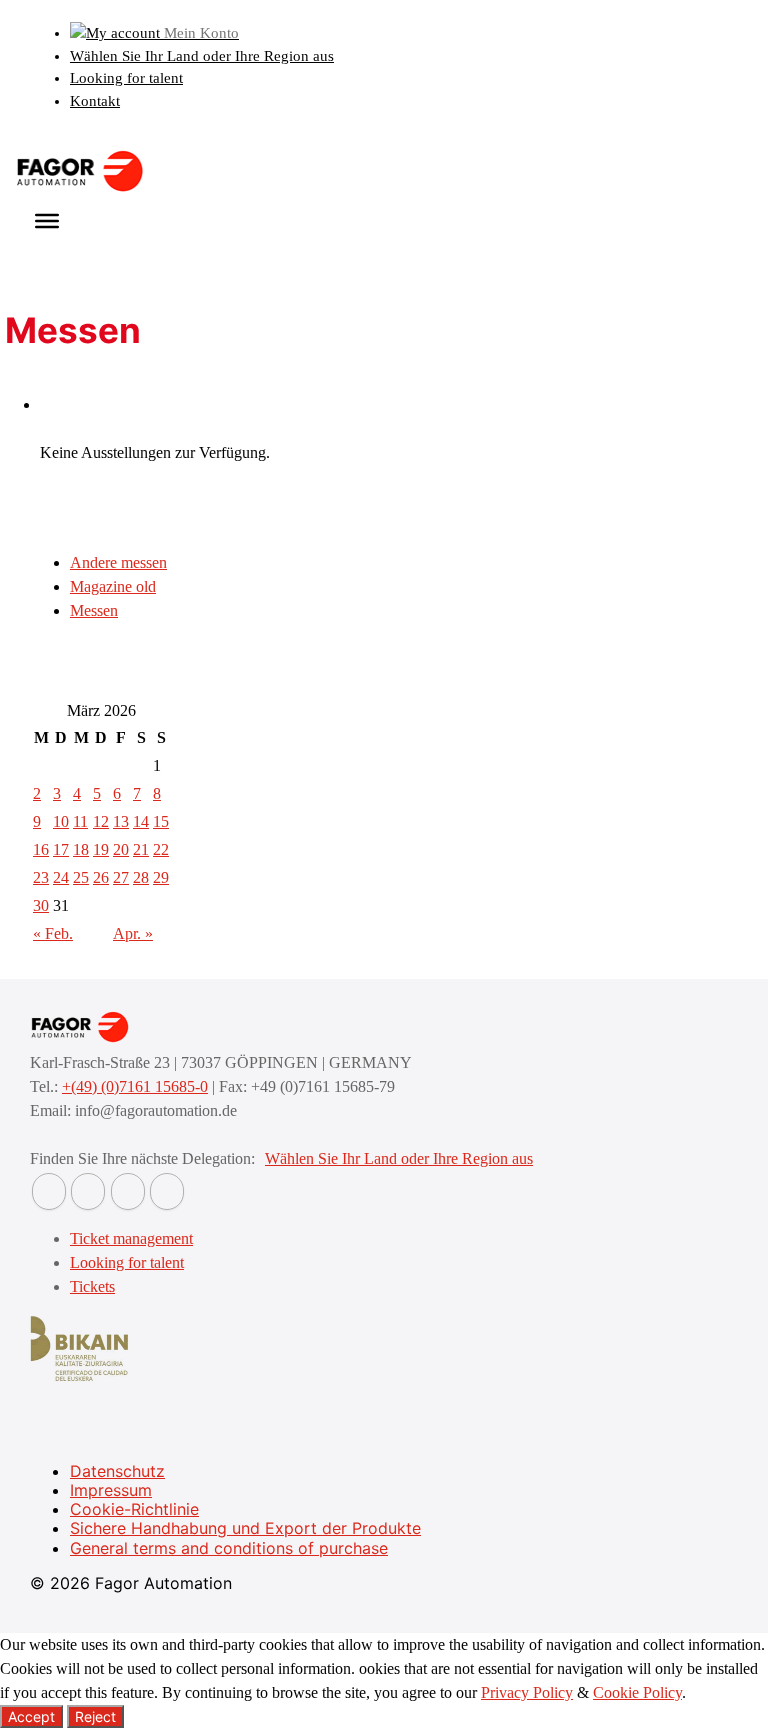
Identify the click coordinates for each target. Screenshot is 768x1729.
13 (121, 821)
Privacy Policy (527, 1692)
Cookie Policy (637, 1692)
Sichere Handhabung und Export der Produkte (245, 1528)
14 (141, 821)
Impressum (111, 1490)
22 (161, 849)
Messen (94, 610)
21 (141, 849)
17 (61, 849)
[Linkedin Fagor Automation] (88, 1191)
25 (81, 877)
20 (121, 849)
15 (161, 821)
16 (41, 849)
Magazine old (113, 586)
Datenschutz (117, 1471)
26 (101, 877)
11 (80, 821)
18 (81, 849)
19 (101, 849)
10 (61, 821)
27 (121, 877)
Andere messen (118, 562)
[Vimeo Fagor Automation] (128, 1191)
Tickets (92, 1286)
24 (61, 877)
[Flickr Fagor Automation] (49, 1191)
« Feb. (53, 933)
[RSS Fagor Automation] (167, 1191)
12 (101, 821)
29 (161, 877)
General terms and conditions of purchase (229, 1548)
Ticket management (131, 1238)
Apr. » (133, 933)
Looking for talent (126, 78)
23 (41, 877)
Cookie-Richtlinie (134, 1509)
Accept (31, 1716)
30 (41, 905)
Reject (95, 1716)
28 (141, 877)
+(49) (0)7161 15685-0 (135, 1086)
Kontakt (95, 101)
